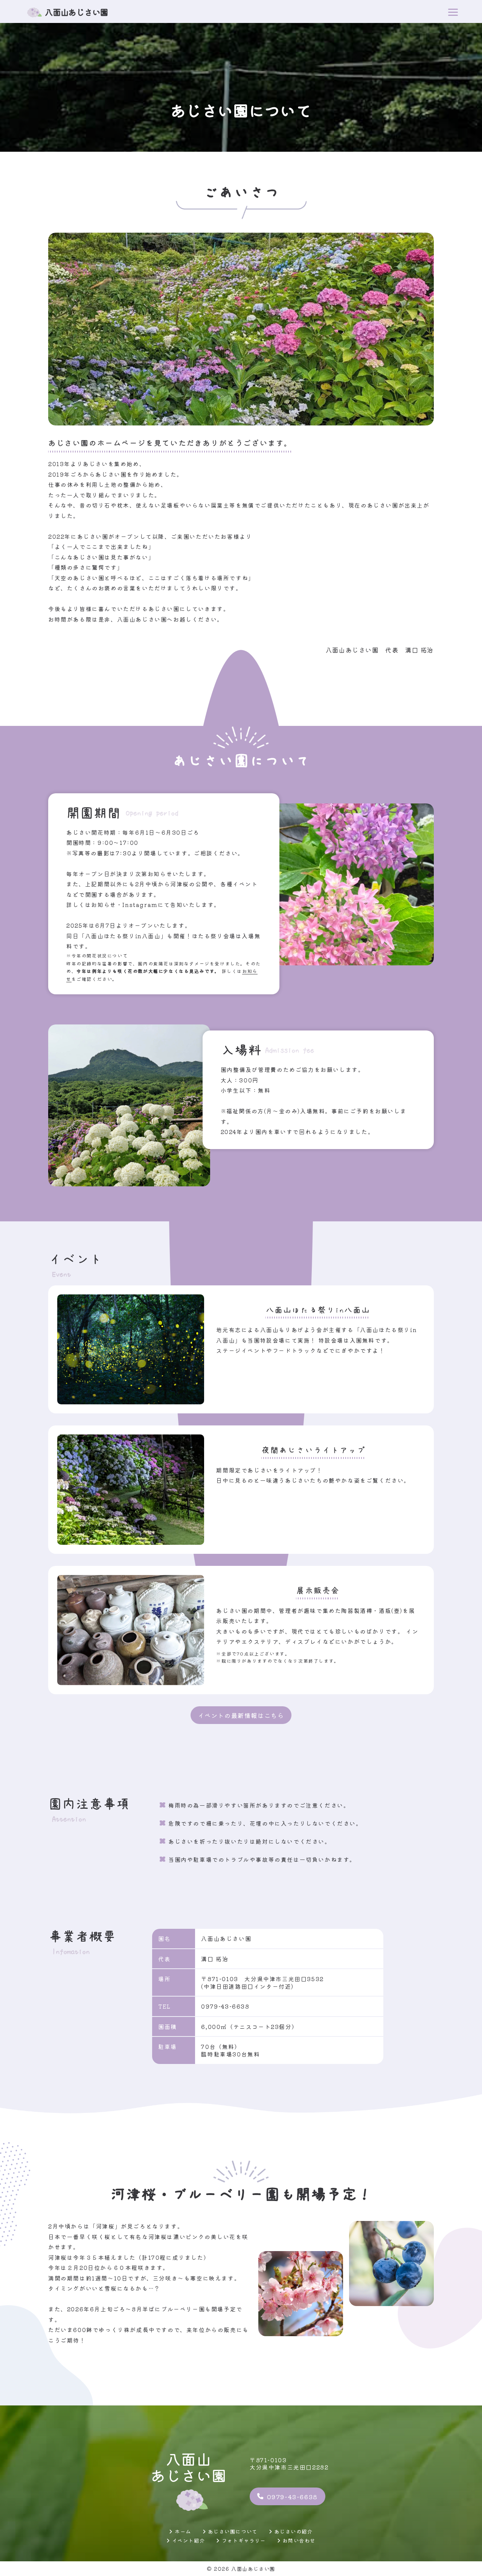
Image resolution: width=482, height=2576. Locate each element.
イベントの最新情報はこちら (241, 1715)
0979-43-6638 (292, 2497)
